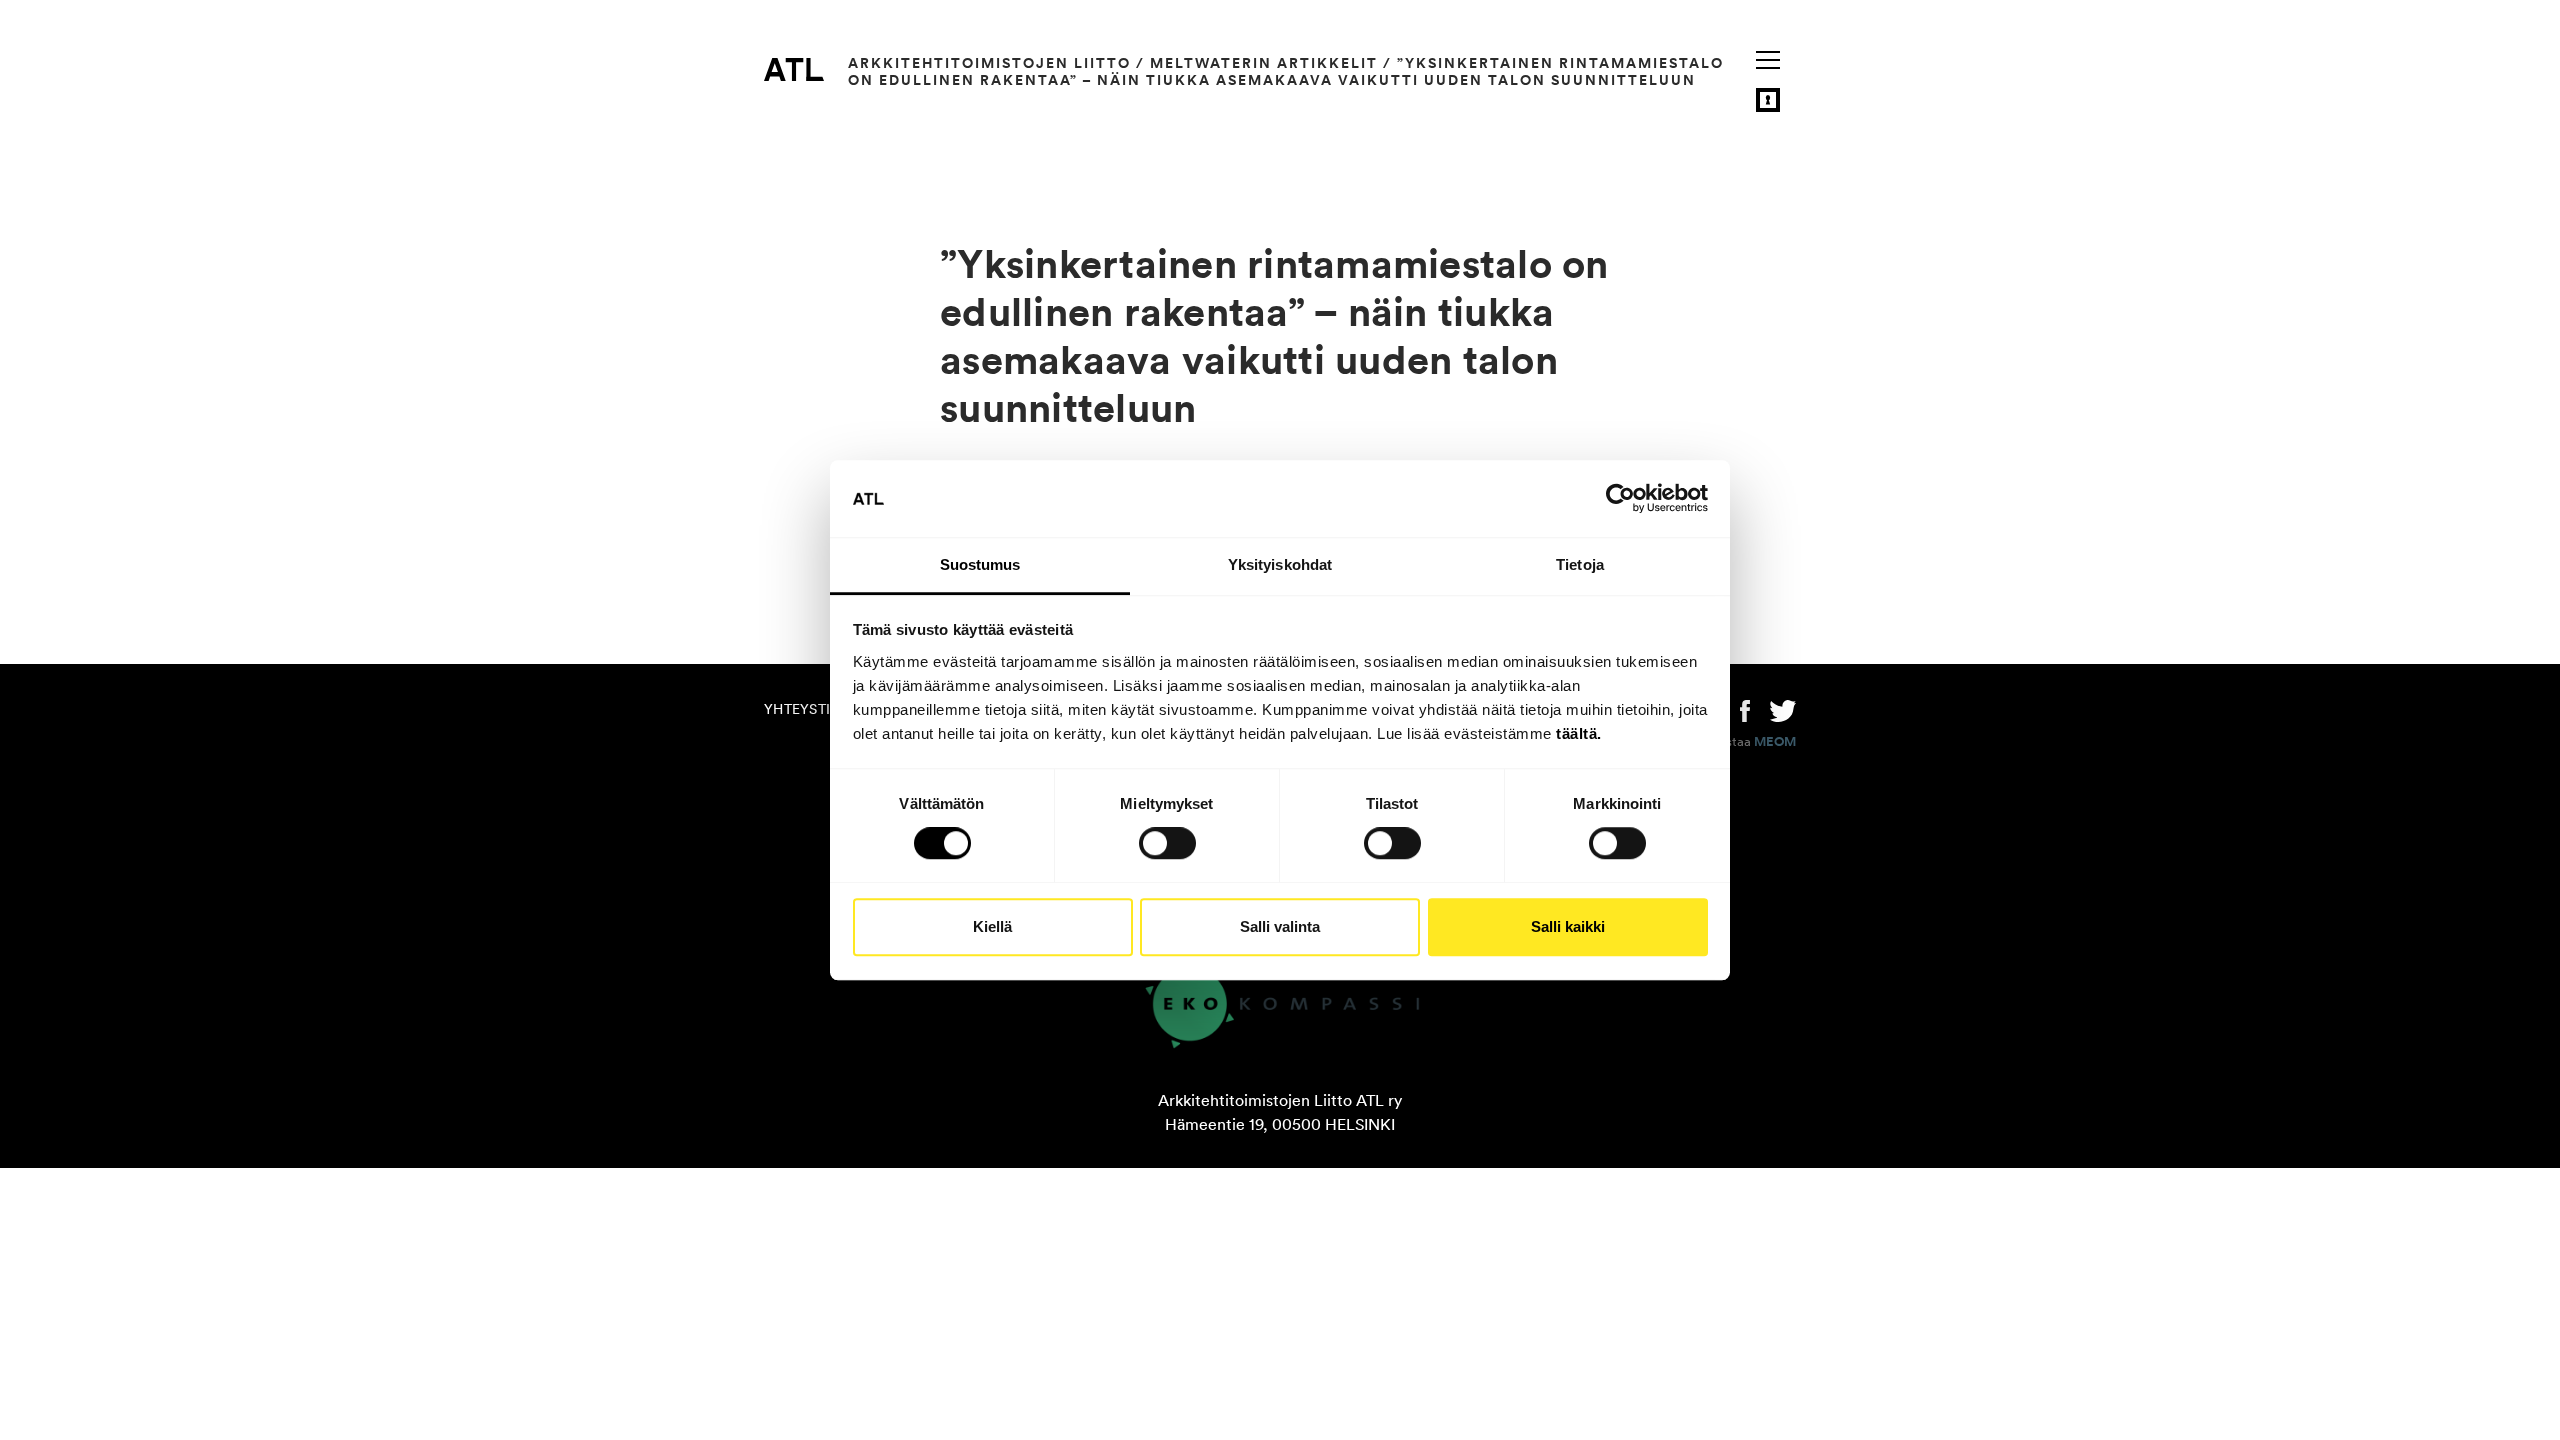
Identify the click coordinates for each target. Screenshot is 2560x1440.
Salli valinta (1280, 926)
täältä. (1579, 733)
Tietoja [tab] (1580, 564)
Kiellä (992, 926)
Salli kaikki (1568, 926)
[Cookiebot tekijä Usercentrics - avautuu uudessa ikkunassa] (1620, 499)
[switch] (1167, 843)
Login (1768, 100)
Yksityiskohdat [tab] (1280, 564)
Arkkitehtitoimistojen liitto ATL (794, 69)
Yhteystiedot (816, 709)
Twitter (1783, 709)
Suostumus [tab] (980, 564)
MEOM (1775, 742)
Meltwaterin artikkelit (1264, 63)
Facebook (1745, 709)
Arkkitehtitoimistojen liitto (989, 63)
